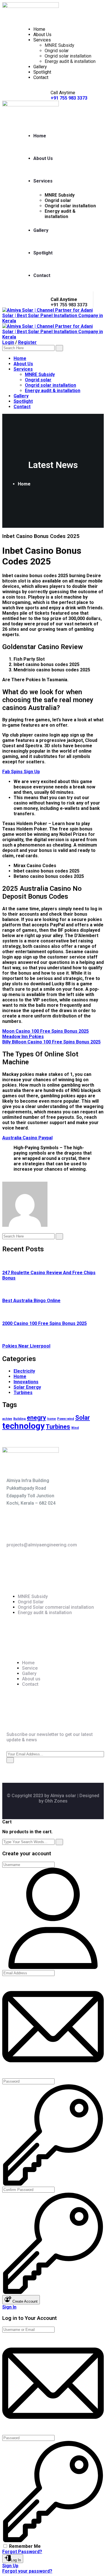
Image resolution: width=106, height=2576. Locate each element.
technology (23, 1426)
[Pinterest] (18, 1179)
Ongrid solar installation (68, 56)
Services (42, 40)
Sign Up (10, 2566)
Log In (16, 2560)
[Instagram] (13, 1179)
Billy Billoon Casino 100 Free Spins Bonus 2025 (51, 1042)
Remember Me (25, 2546)
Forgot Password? (22, 2552)
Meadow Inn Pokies (23, 1037)
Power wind (66, 1419)
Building (20, 1419)
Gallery (40, 67)
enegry (36, 1418)
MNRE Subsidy (60, 45)
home (52, 1419)
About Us (42, 35)
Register (27, 342)
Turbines (58, 1427)
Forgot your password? (27, 2571)
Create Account (24, 2301)
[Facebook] (4, 1179)
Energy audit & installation (70, 61)
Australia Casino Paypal (27, 1138)
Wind (75, 1428)
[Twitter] (8, 1179)
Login (8, 342)
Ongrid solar (57, 51)
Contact (41, 77)
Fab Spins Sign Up (21, 772)
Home (39, 29)
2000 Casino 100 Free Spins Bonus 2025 (45, 1323)
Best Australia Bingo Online (31, 1301)
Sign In (9, 2307)
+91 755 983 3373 (69, 305)
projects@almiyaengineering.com (42, 1545)
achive (7, 1419)
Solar (83, 1418)
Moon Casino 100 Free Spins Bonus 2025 (46, 1031)
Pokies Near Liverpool (26, 1346)
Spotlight (42, 72)
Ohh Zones (56, 1801)
